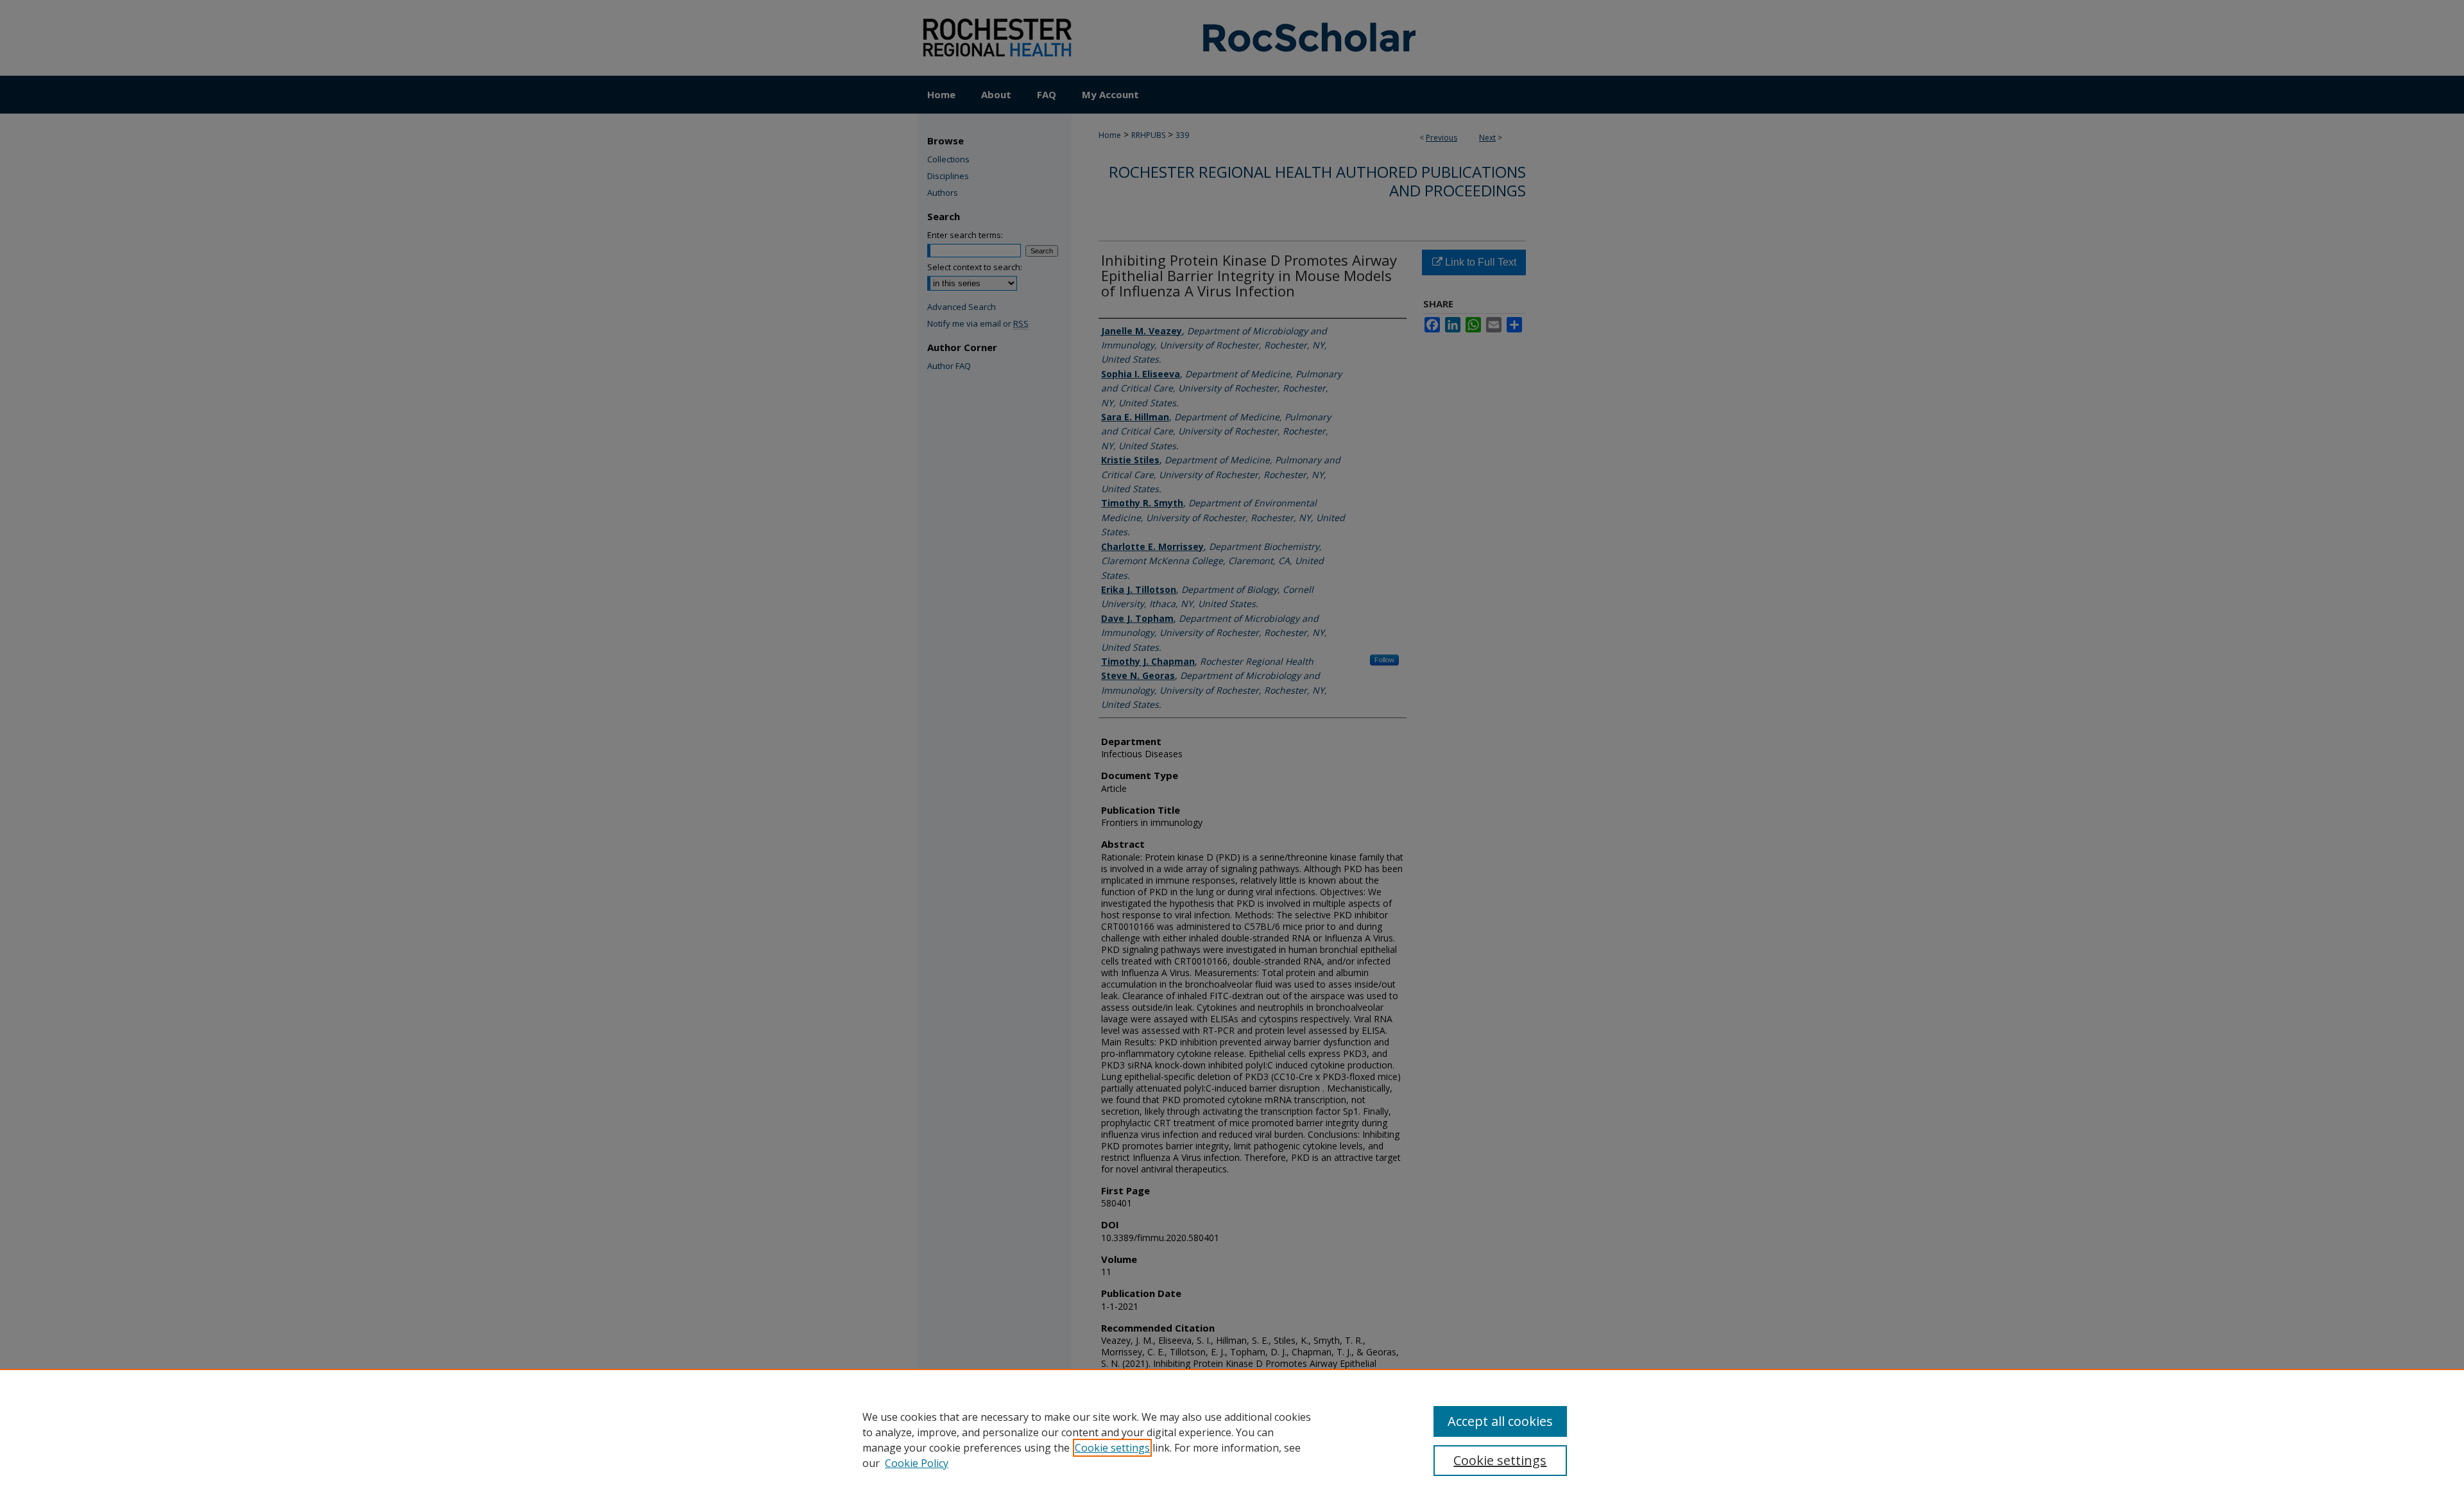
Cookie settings (1112, 1448)
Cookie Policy (917, 1463)
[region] (1232, 1439)
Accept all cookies (1500, 1421)
